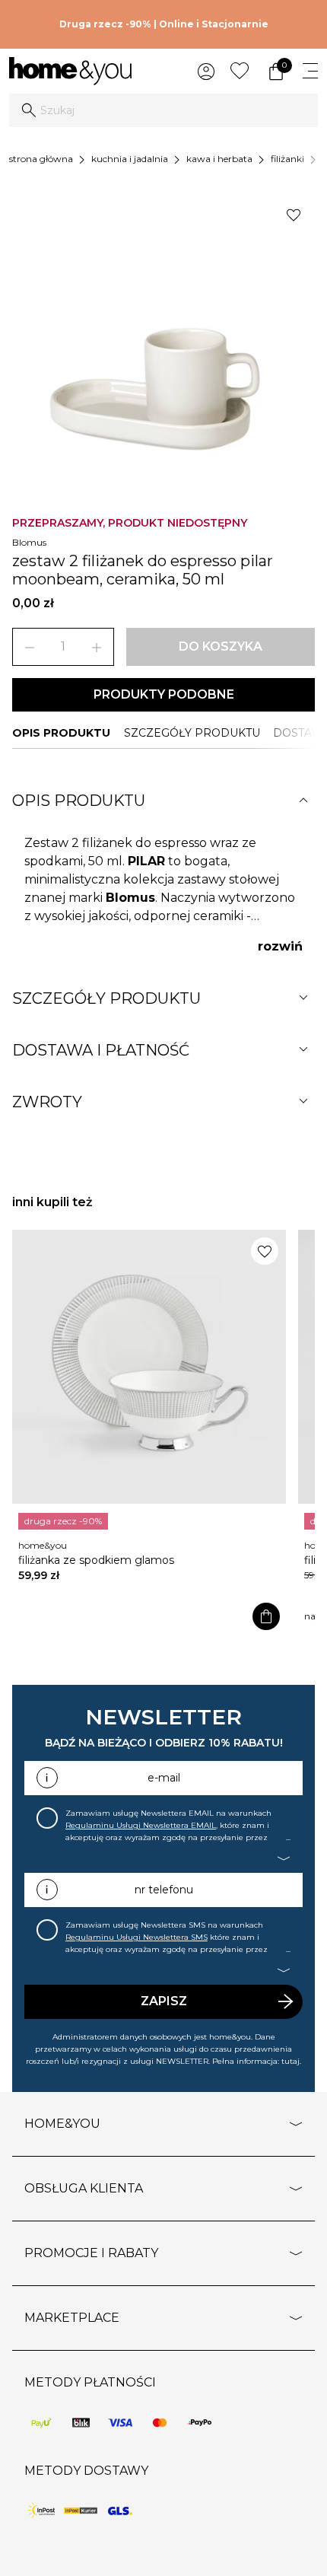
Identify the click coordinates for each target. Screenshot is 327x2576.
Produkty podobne (164, 694)
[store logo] (70, 71)
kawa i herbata (219, 159)
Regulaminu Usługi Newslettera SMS (137, 1937)
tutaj (290, 2061)
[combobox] (163, 110)
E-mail (164, 1778)
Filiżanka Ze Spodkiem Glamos (96, 1560)
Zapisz (164, 2001)
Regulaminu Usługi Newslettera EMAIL (141, 1825)
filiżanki (287, 159)
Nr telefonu (164, 1890)
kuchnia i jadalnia (130, 159)
